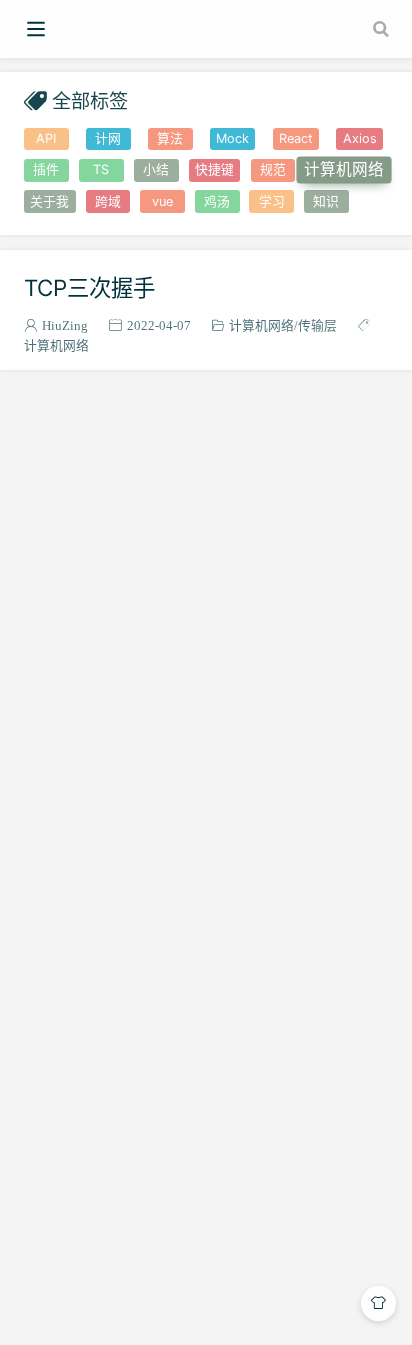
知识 (326, 201)
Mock (232, 138)
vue (162, 201)
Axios (360, 138)
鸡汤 (217, 201)
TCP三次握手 (89, 287)
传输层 (317, 325)
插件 (46, 169)
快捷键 (214, 169)
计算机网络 (344, 170)
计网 (108, 138)
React (296, 138)
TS (101, 169)
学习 (272, 201)
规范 (273, 169)
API (46, 138)
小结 (156, 169)
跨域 (108, 201)
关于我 (49, 201)
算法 (170, 138)
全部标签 (90, 100)
